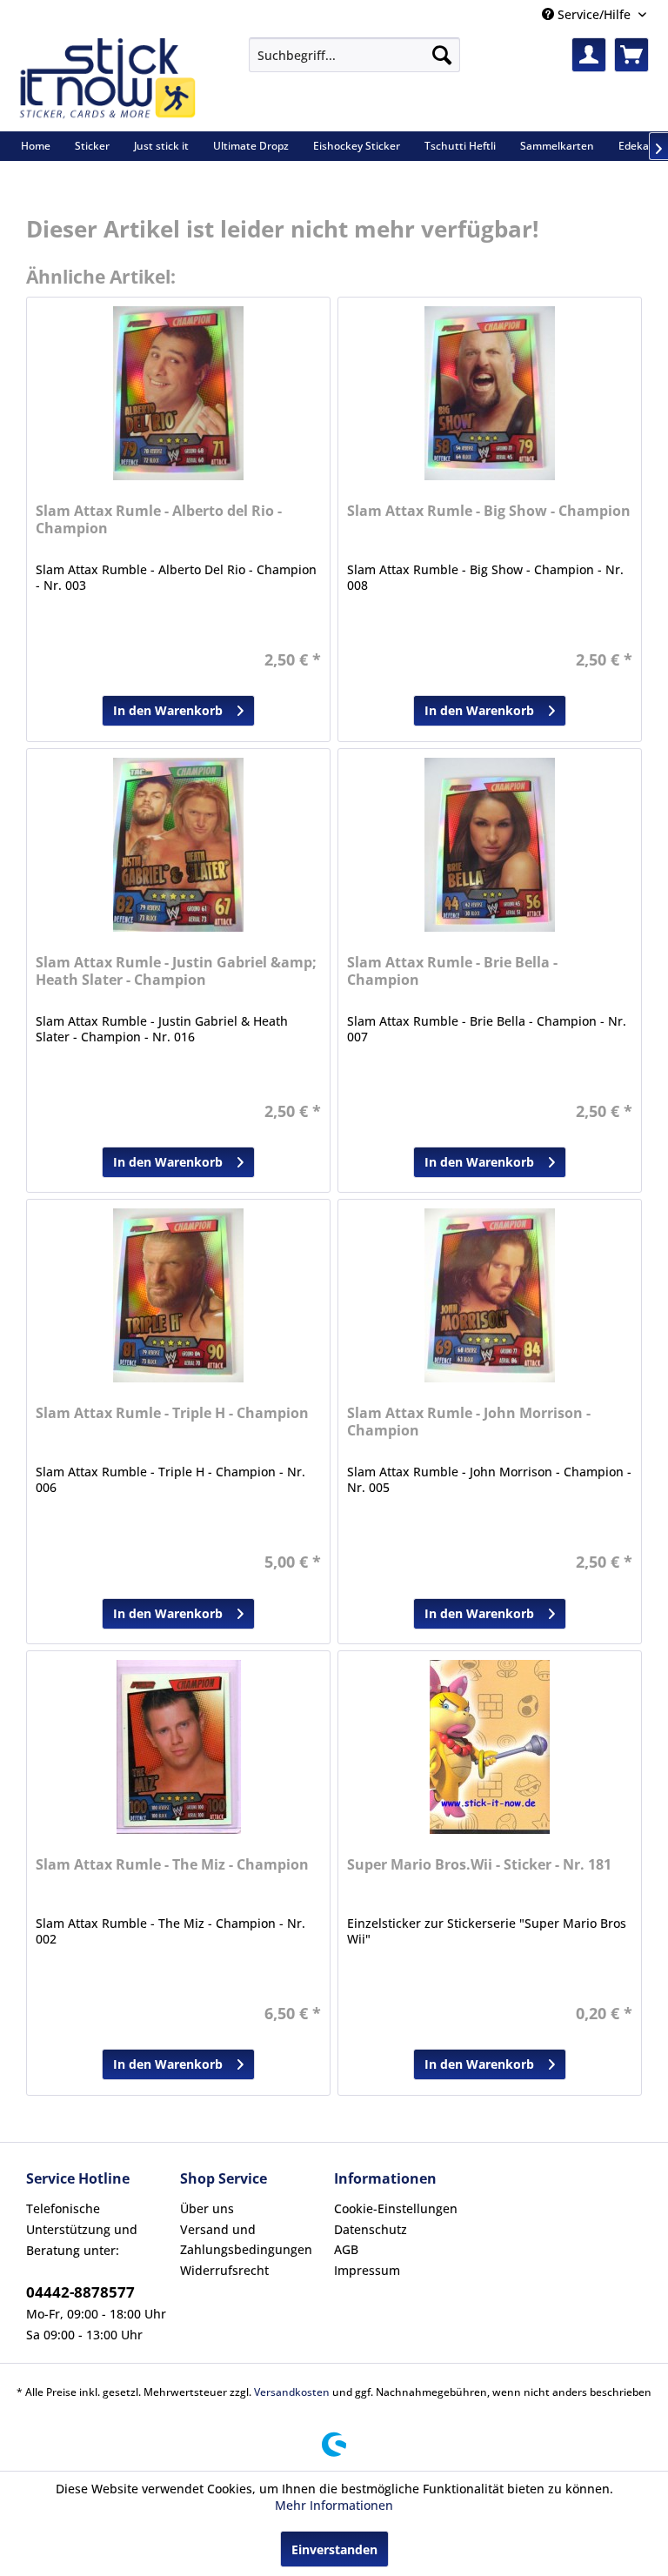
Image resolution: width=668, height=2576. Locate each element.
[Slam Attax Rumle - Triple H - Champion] (178, 1295)
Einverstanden (334, 2549)
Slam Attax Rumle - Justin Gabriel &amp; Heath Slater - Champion (176, 971)
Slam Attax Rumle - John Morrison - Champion (469, 1422)
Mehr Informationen (334, 2505)
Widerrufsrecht (224, 2270)
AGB (346, 2249)
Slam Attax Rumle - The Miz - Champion (172, 1865)
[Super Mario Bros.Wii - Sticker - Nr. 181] (490, 1747)
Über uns (207, 2208)
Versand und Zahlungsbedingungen (246, 2240)
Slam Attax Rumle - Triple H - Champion (172, 1413)
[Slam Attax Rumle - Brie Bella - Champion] (490, 845)
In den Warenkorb (168, 710)
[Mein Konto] (589, 55)
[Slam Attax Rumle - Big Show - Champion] (490, 393)
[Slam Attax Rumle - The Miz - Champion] (178, 1747)
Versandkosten (292, 2392)
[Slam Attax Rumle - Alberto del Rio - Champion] (178, 393)
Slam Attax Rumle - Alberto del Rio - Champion (159, 520)
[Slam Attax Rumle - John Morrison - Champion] (490, 1295)
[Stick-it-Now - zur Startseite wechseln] (107, 80)
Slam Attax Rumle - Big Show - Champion (489, 511)
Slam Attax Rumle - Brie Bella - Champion (452, 971)
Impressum (367, 2270)
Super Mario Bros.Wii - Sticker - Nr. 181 (479, 1865)
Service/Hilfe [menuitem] (594, 14)
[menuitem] (354, 55)
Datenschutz (371, 2229)
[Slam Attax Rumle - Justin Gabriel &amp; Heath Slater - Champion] (178, 845)
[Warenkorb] (631, 55)
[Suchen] (442, 55)
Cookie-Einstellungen (396, 2208)
